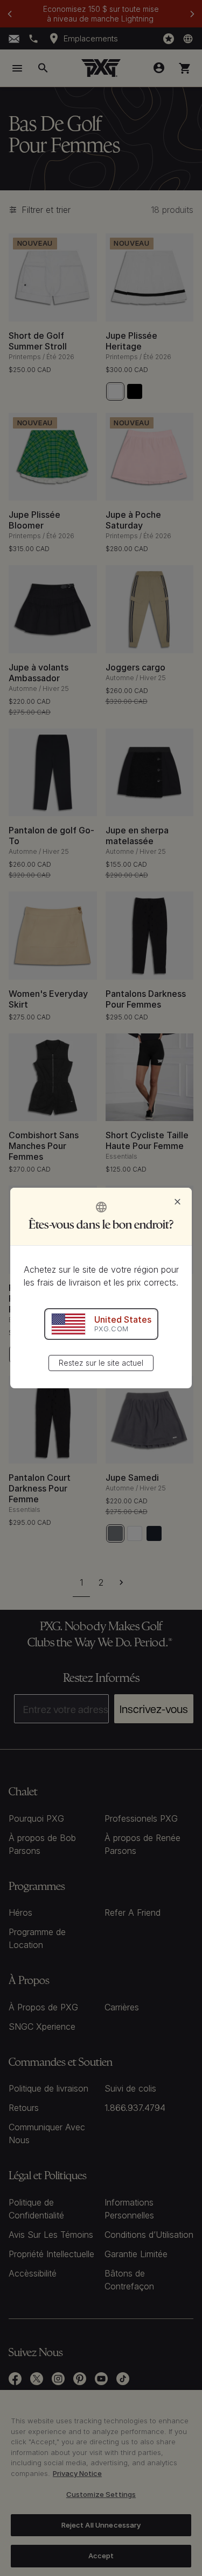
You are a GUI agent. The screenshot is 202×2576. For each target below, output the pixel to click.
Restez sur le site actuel (101, 1363)
